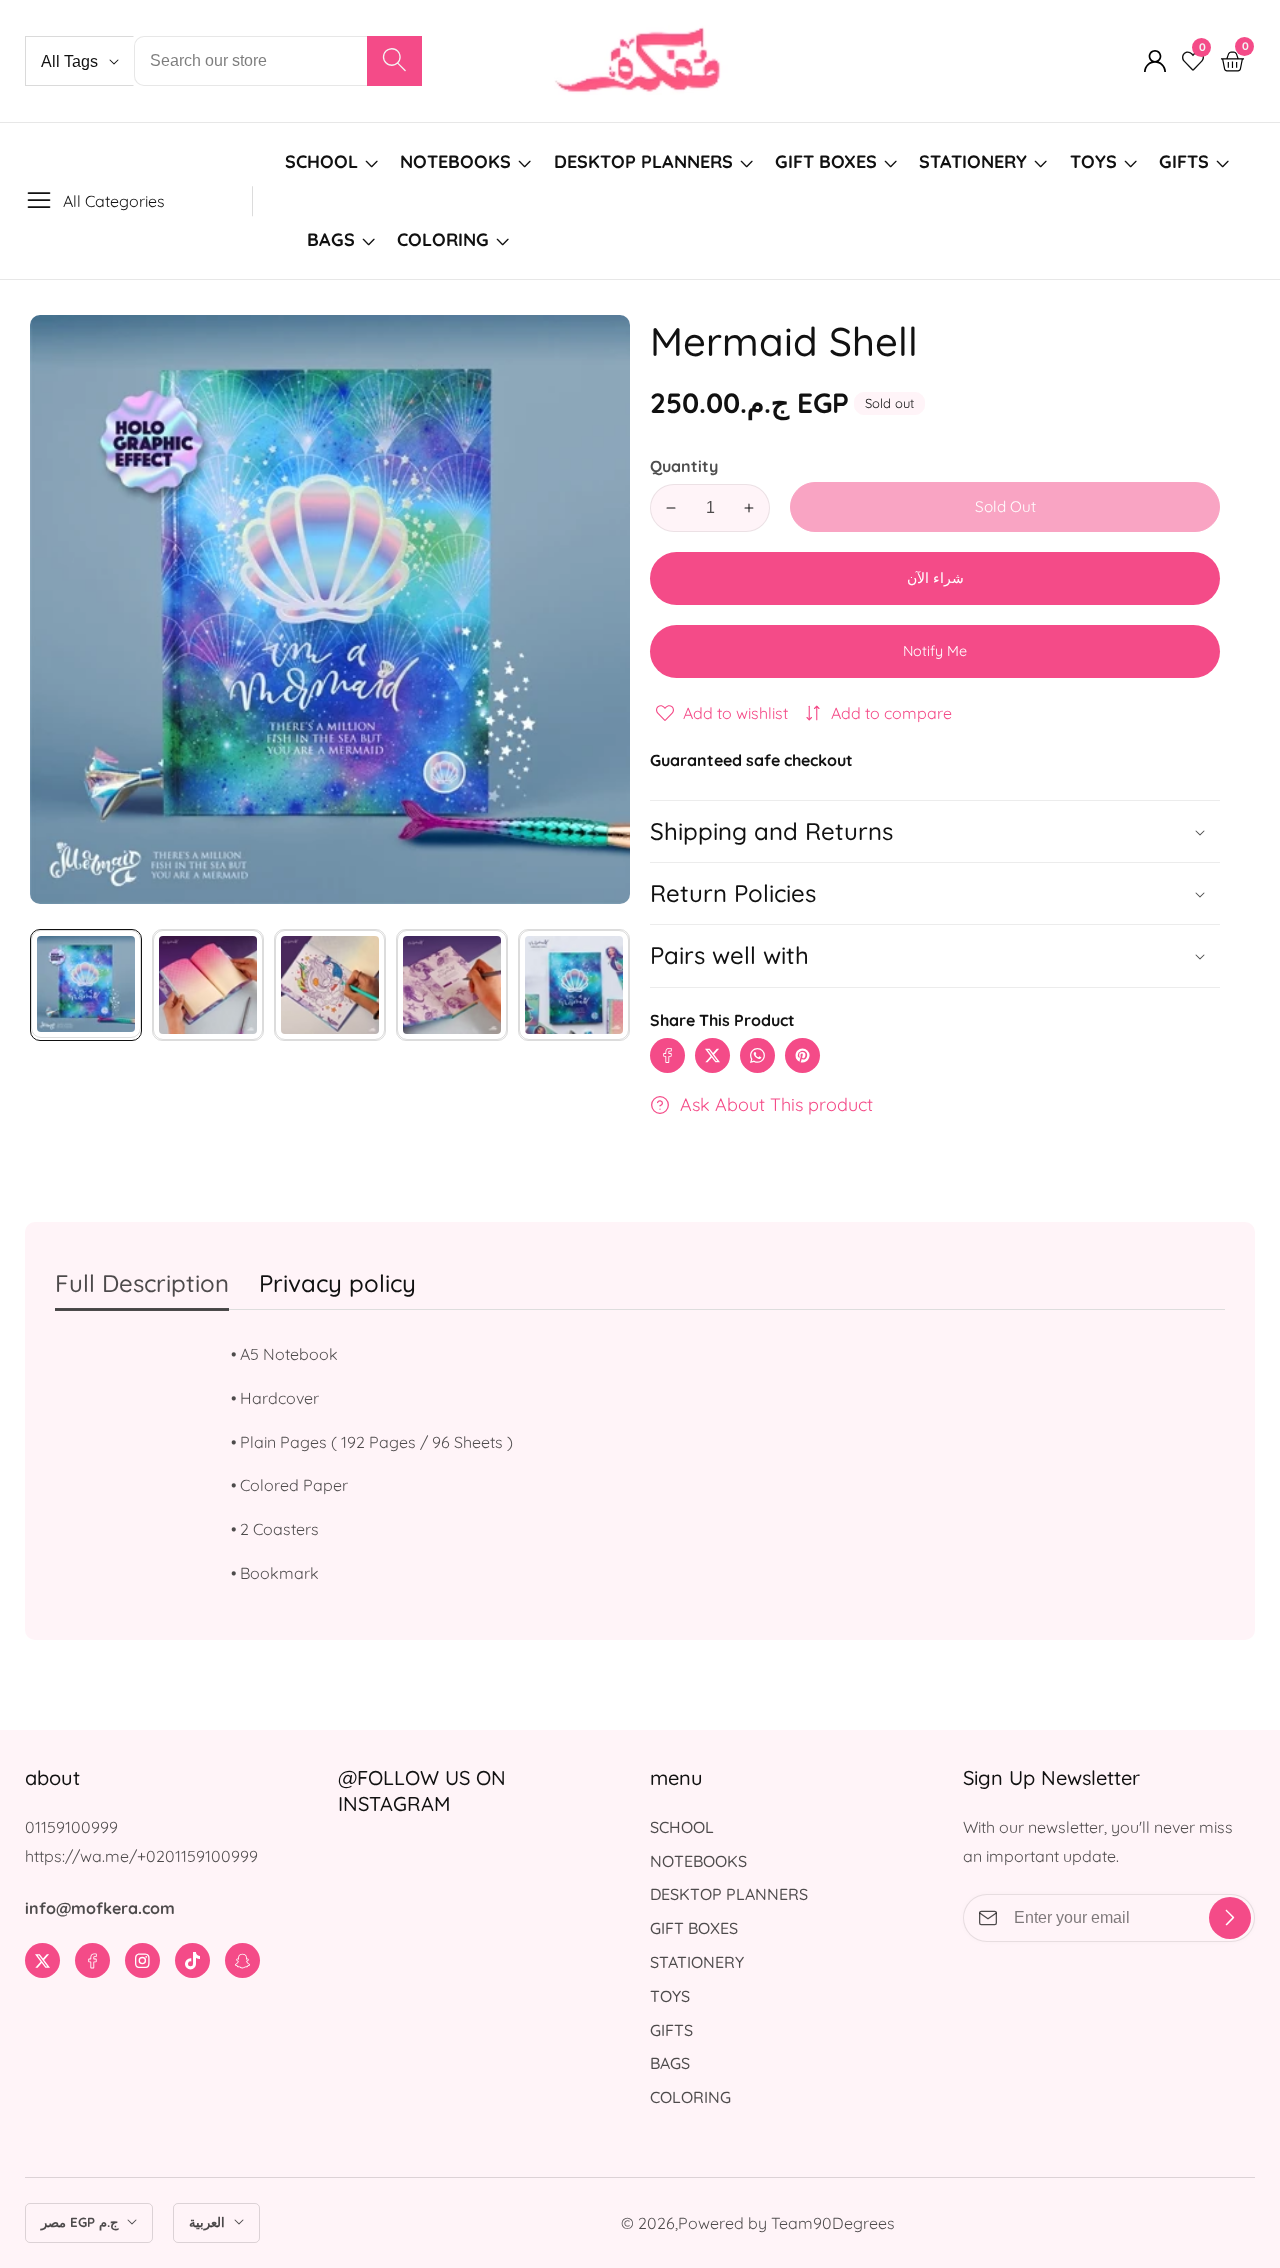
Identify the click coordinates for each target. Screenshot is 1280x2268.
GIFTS (1184, 161)
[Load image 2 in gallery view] (208, 985)
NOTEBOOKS (455, 161)
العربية (209, 2222)
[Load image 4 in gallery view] (452, 985)
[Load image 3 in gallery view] (330, 985)
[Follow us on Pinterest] (802, 1055)
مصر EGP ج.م (81, 2222)
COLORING (445, 239)
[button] (935, 955)
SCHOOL (321, 161)
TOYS (1093, 161)
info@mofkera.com (100, 1908)
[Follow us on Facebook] (667, 1055)
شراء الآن (935, 578)
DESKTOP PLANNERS (643, 161)
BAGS (331, 239)
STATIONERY (973, 161)
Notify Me (935, 651)
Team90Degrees (833, 2223)
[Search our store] (394, 61)
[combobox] (278, 61)
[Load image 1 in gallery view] (86, 985)
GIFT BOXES (826, 161)
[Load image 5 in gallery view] (574, 985)
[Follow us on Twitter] (712, 1055)
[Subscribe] (1230, 1918)
